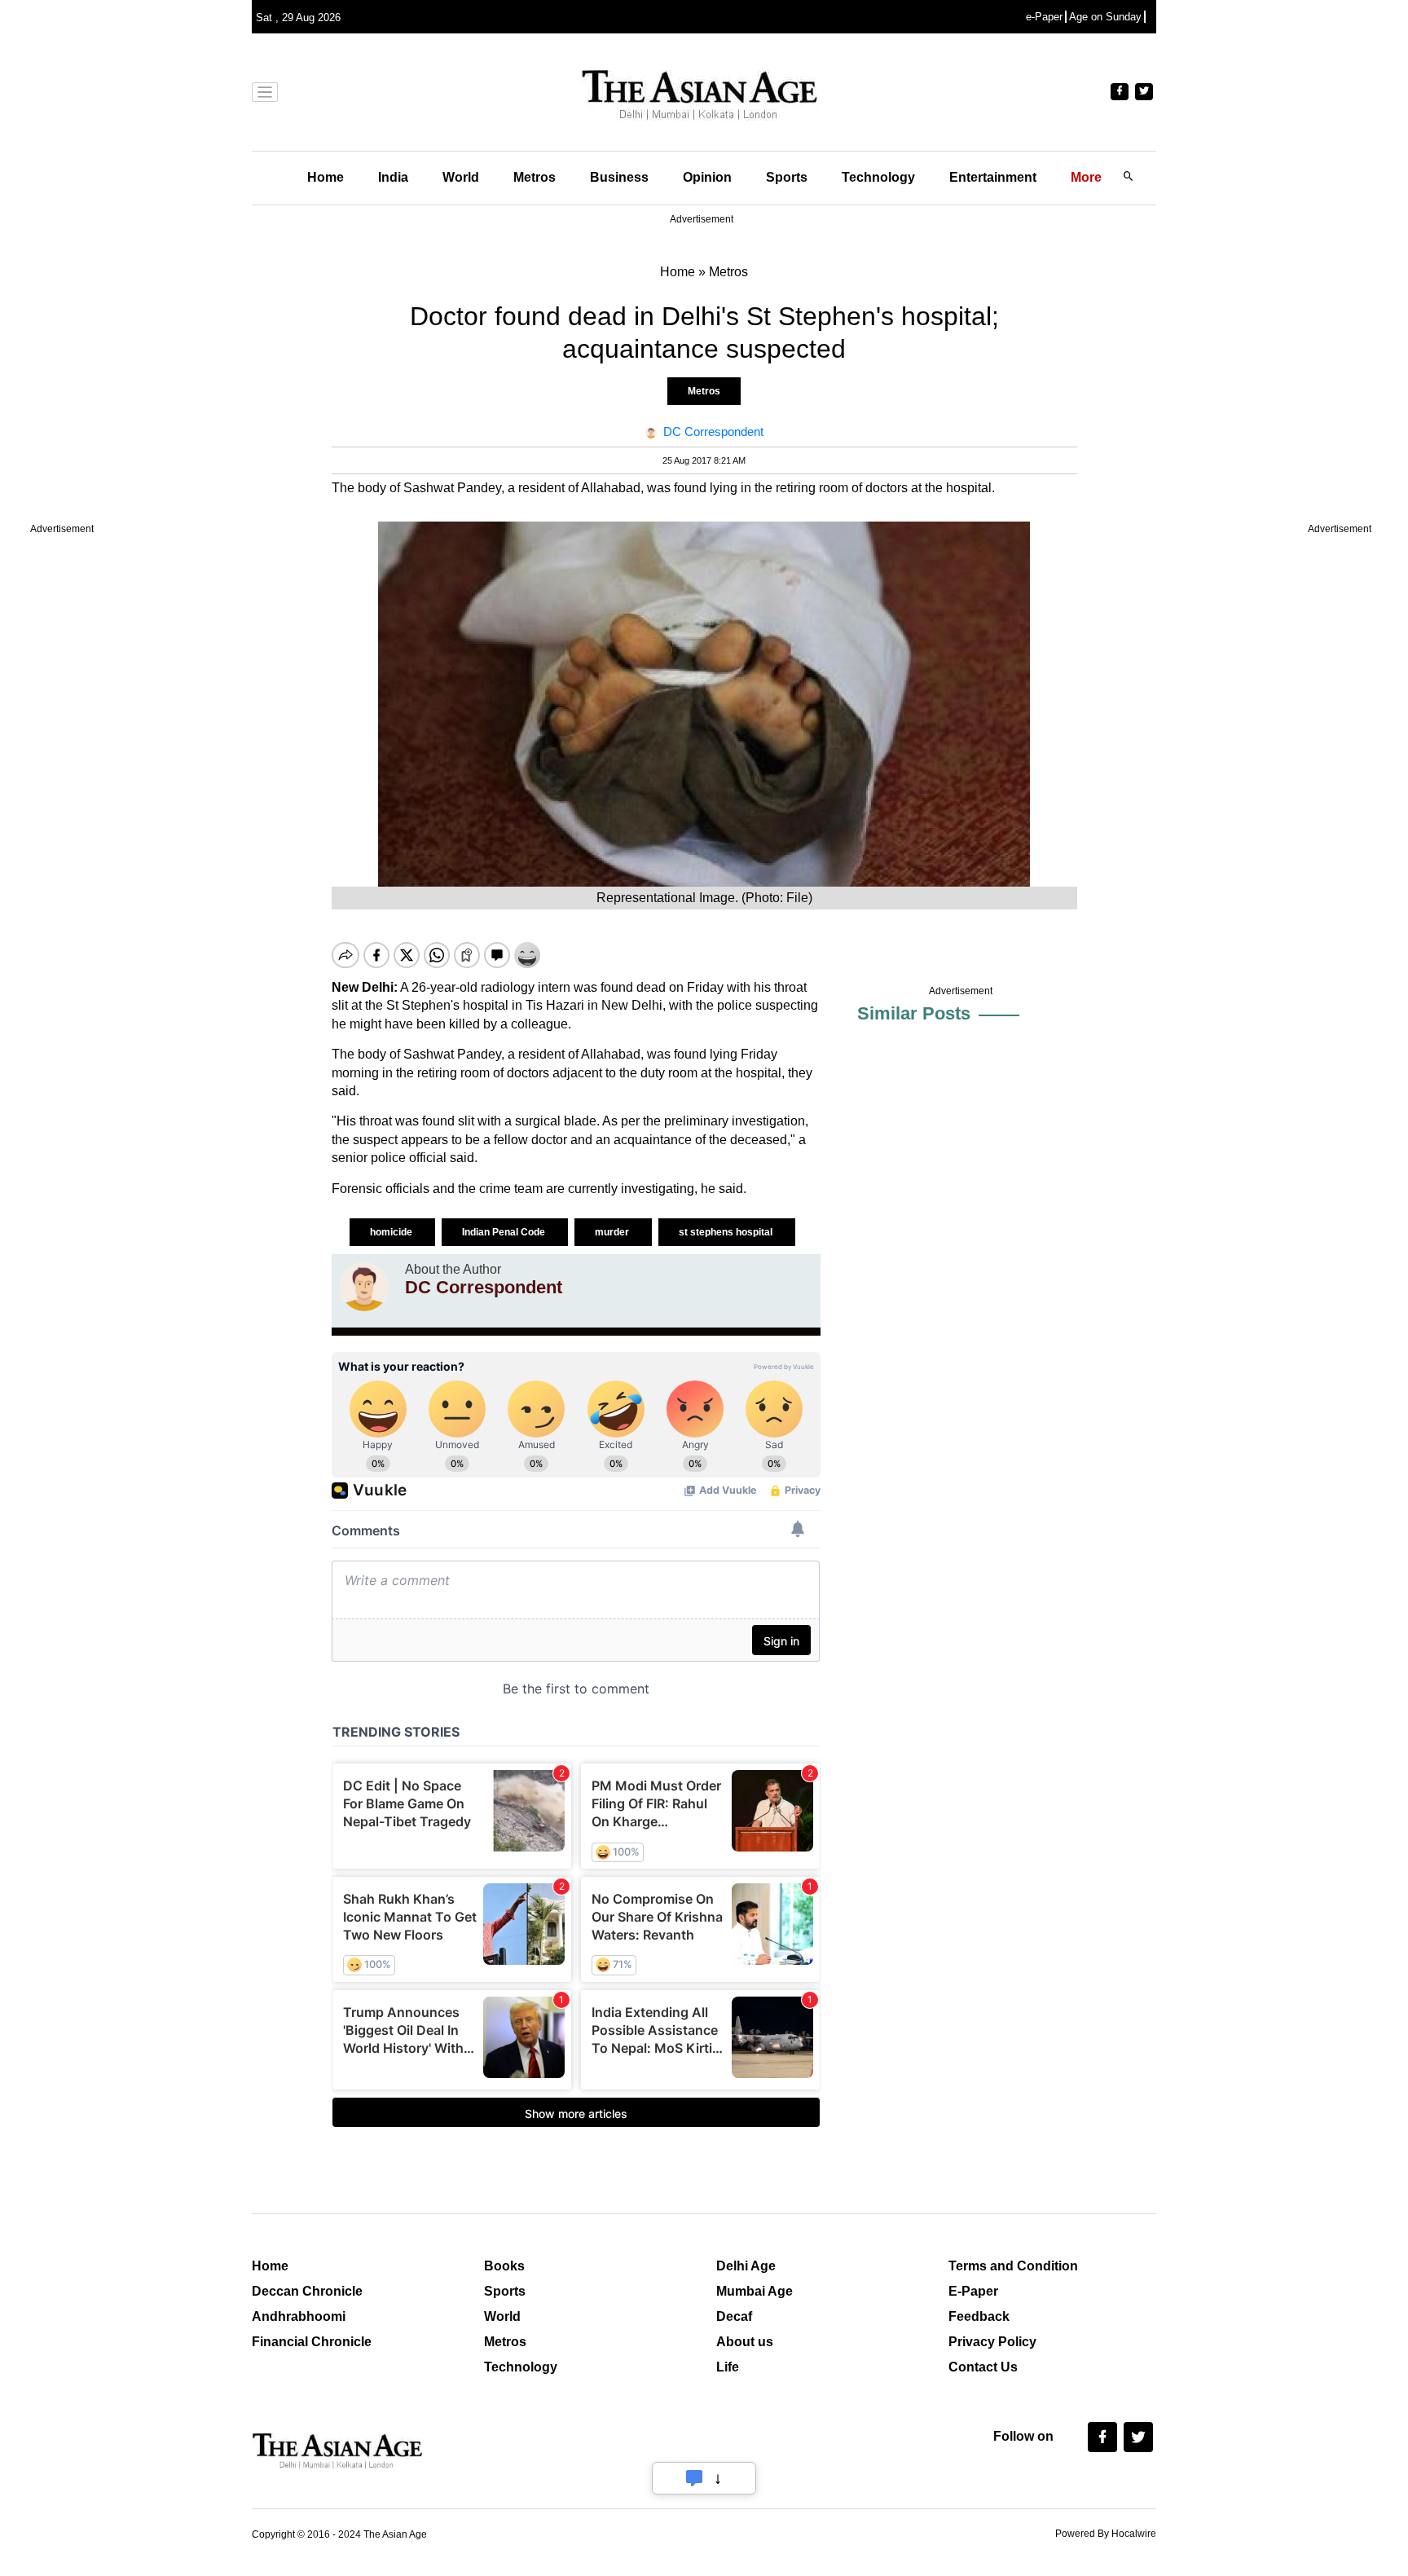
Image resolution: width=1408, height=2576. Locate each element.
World (461, 177)
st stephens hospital (727, 1232)
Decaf (734, 2316)
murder (613, 1232)
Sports (787, 177)
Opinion (707, 177)
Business (619, 177)
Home (326, 177)
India (393, 177)
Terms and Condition (1013, 2266)
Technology (878, 177)
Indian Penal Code (505, 1232)
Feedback (979, 2316)
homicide (392, 1232)
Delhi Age (746, 2266)
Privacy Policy (992, 2342)
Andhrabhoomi (299, 2316)
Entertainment (993, 177)
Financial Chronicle (312, 2342)
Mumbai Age (755, 2291)
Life (728, 2367)
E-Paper (973, 2291)
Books (504, 2266)
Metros (535, 177)
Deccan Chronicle (307, 2291)
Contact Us (983, 2367)
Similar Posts (914, 1013)
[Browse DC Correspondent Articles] (364, 1287)
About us (745, 2342)
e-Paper (1044, 17)
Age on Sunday (1105, 17)
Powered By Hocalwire (1106, 2534)
